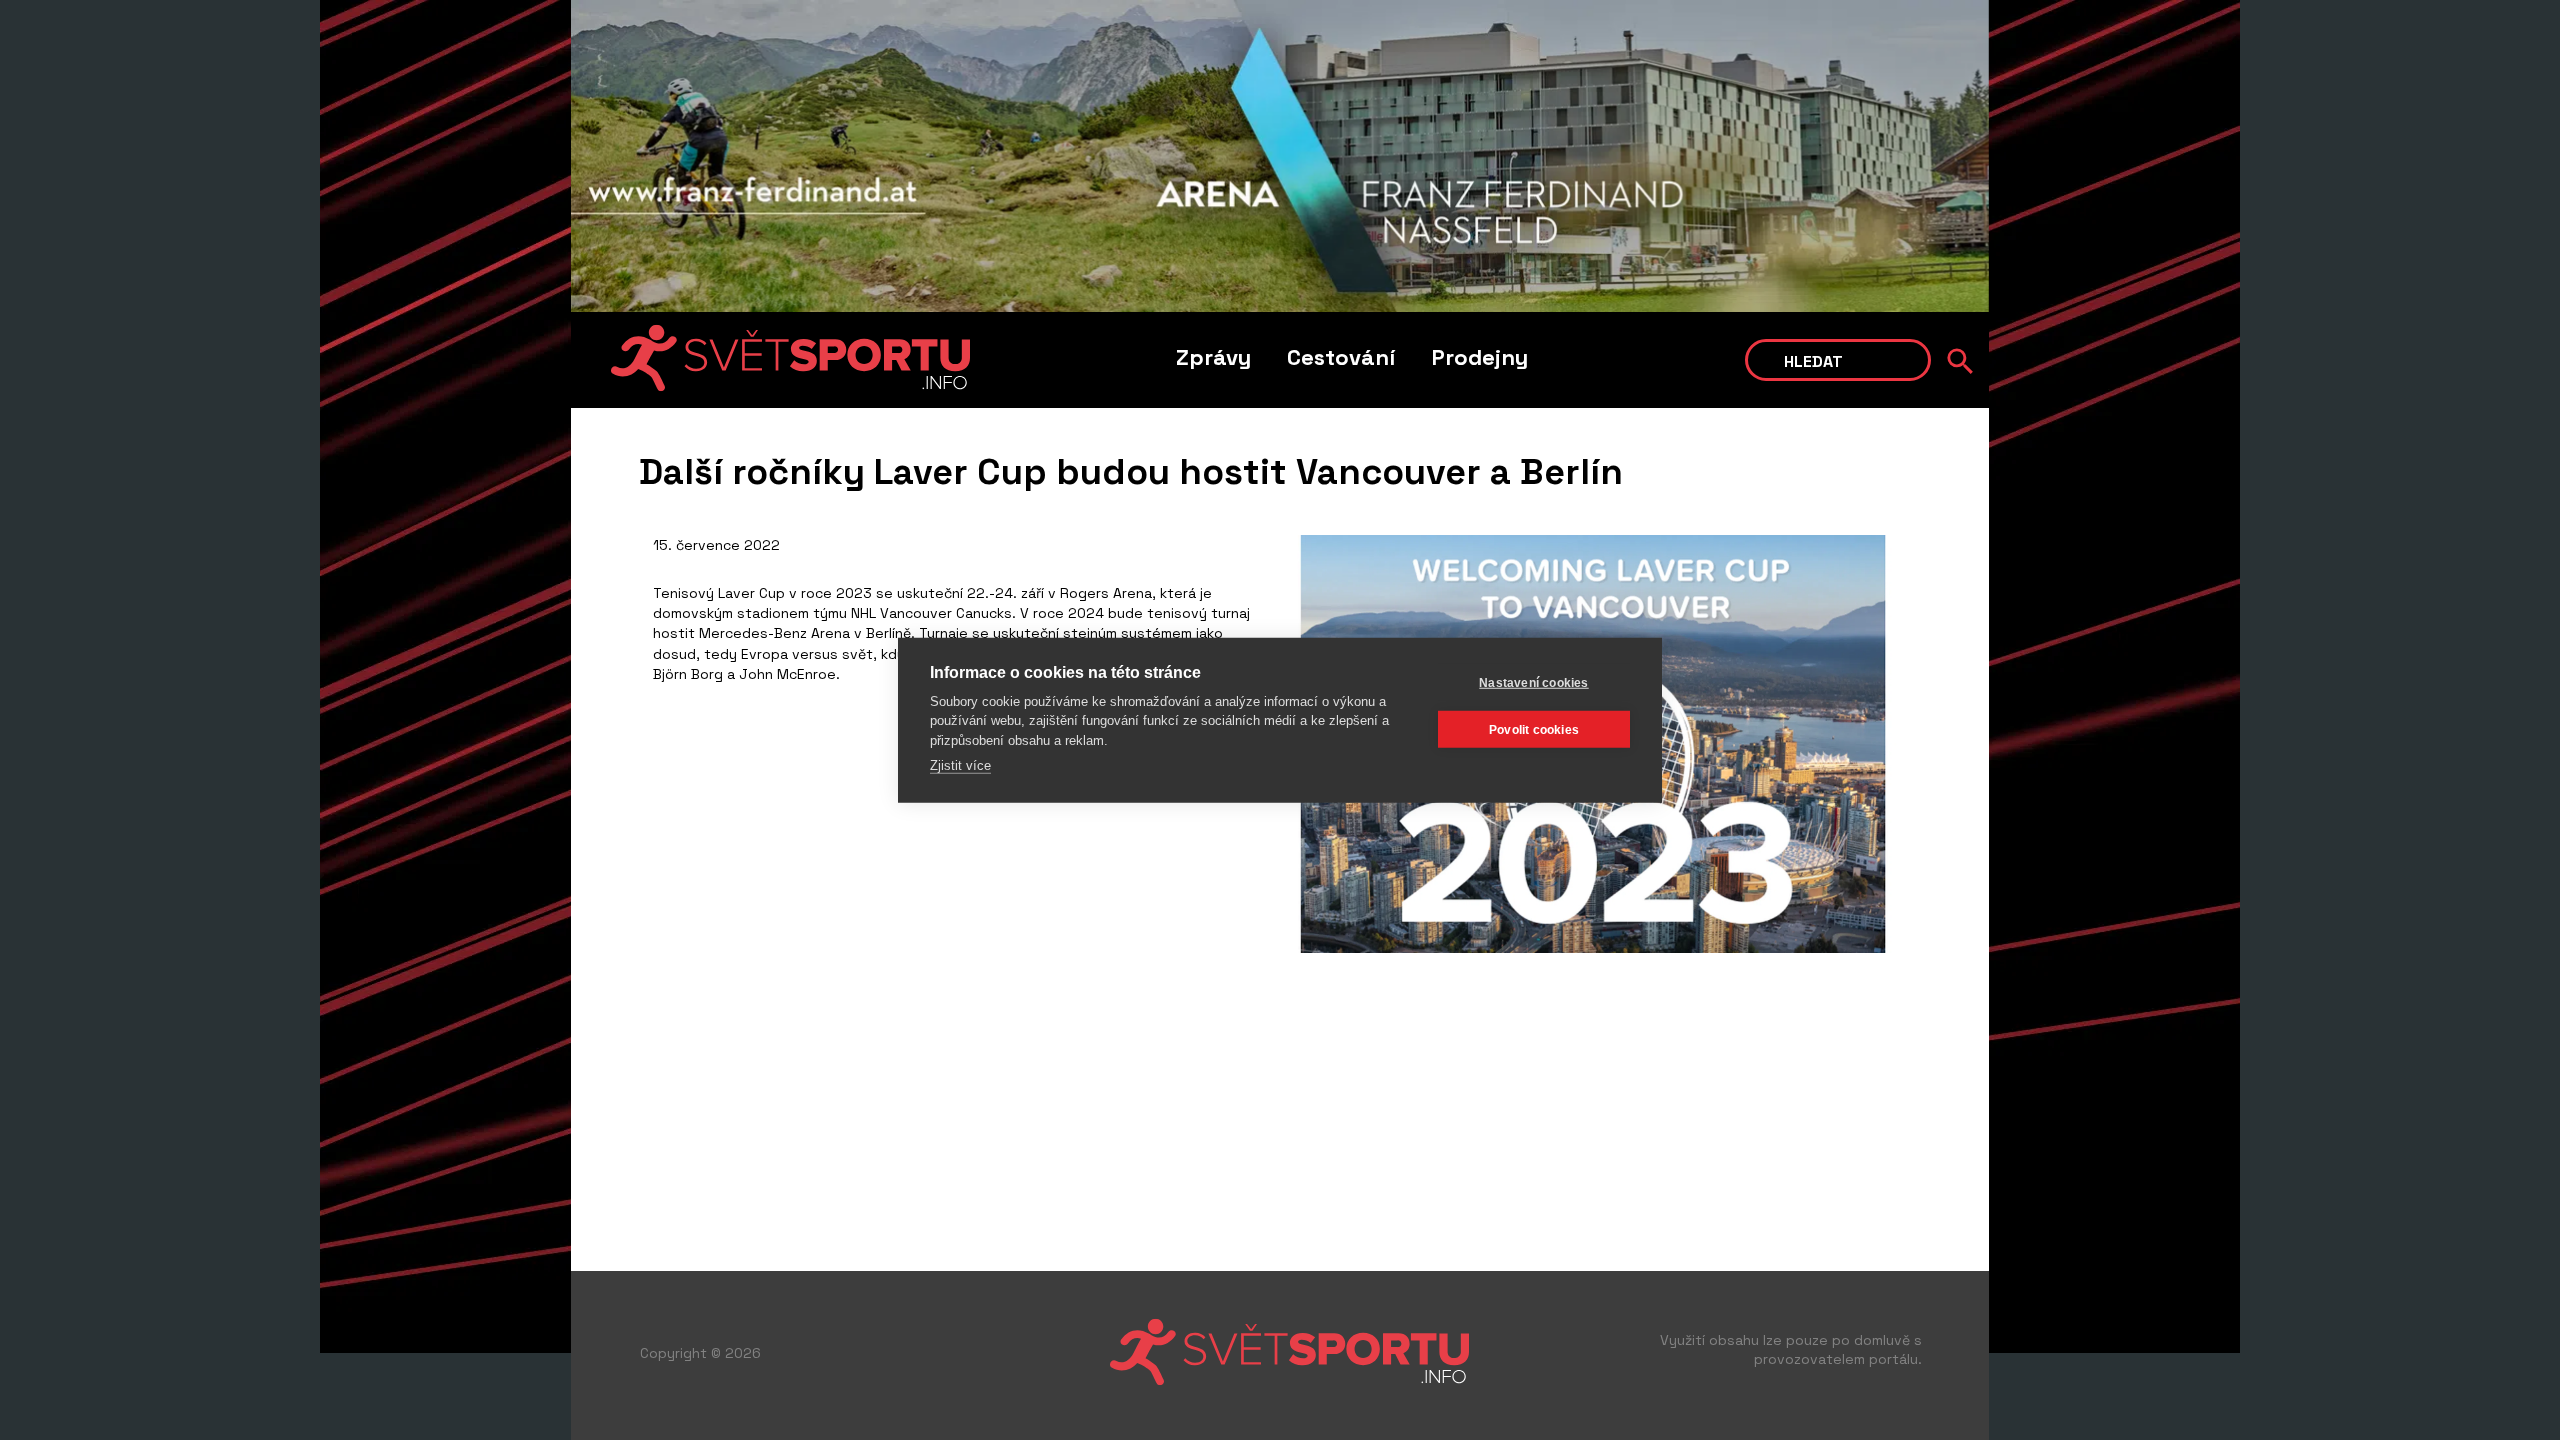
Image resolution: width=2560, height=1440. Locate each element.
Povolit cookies (1534, 729)
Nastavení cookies (1533, 682)
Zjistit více (960, 765)
